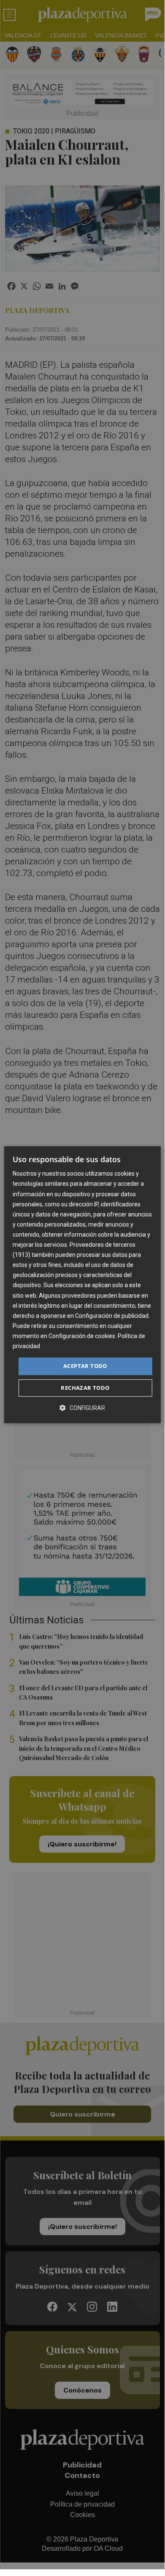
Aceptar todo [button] (85, 1366)
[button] (82, 1408)
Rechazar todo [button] (85, 1388)
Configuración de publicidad (112, 1316)
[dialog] (82, 1285)
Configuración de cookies (82, 1336)
